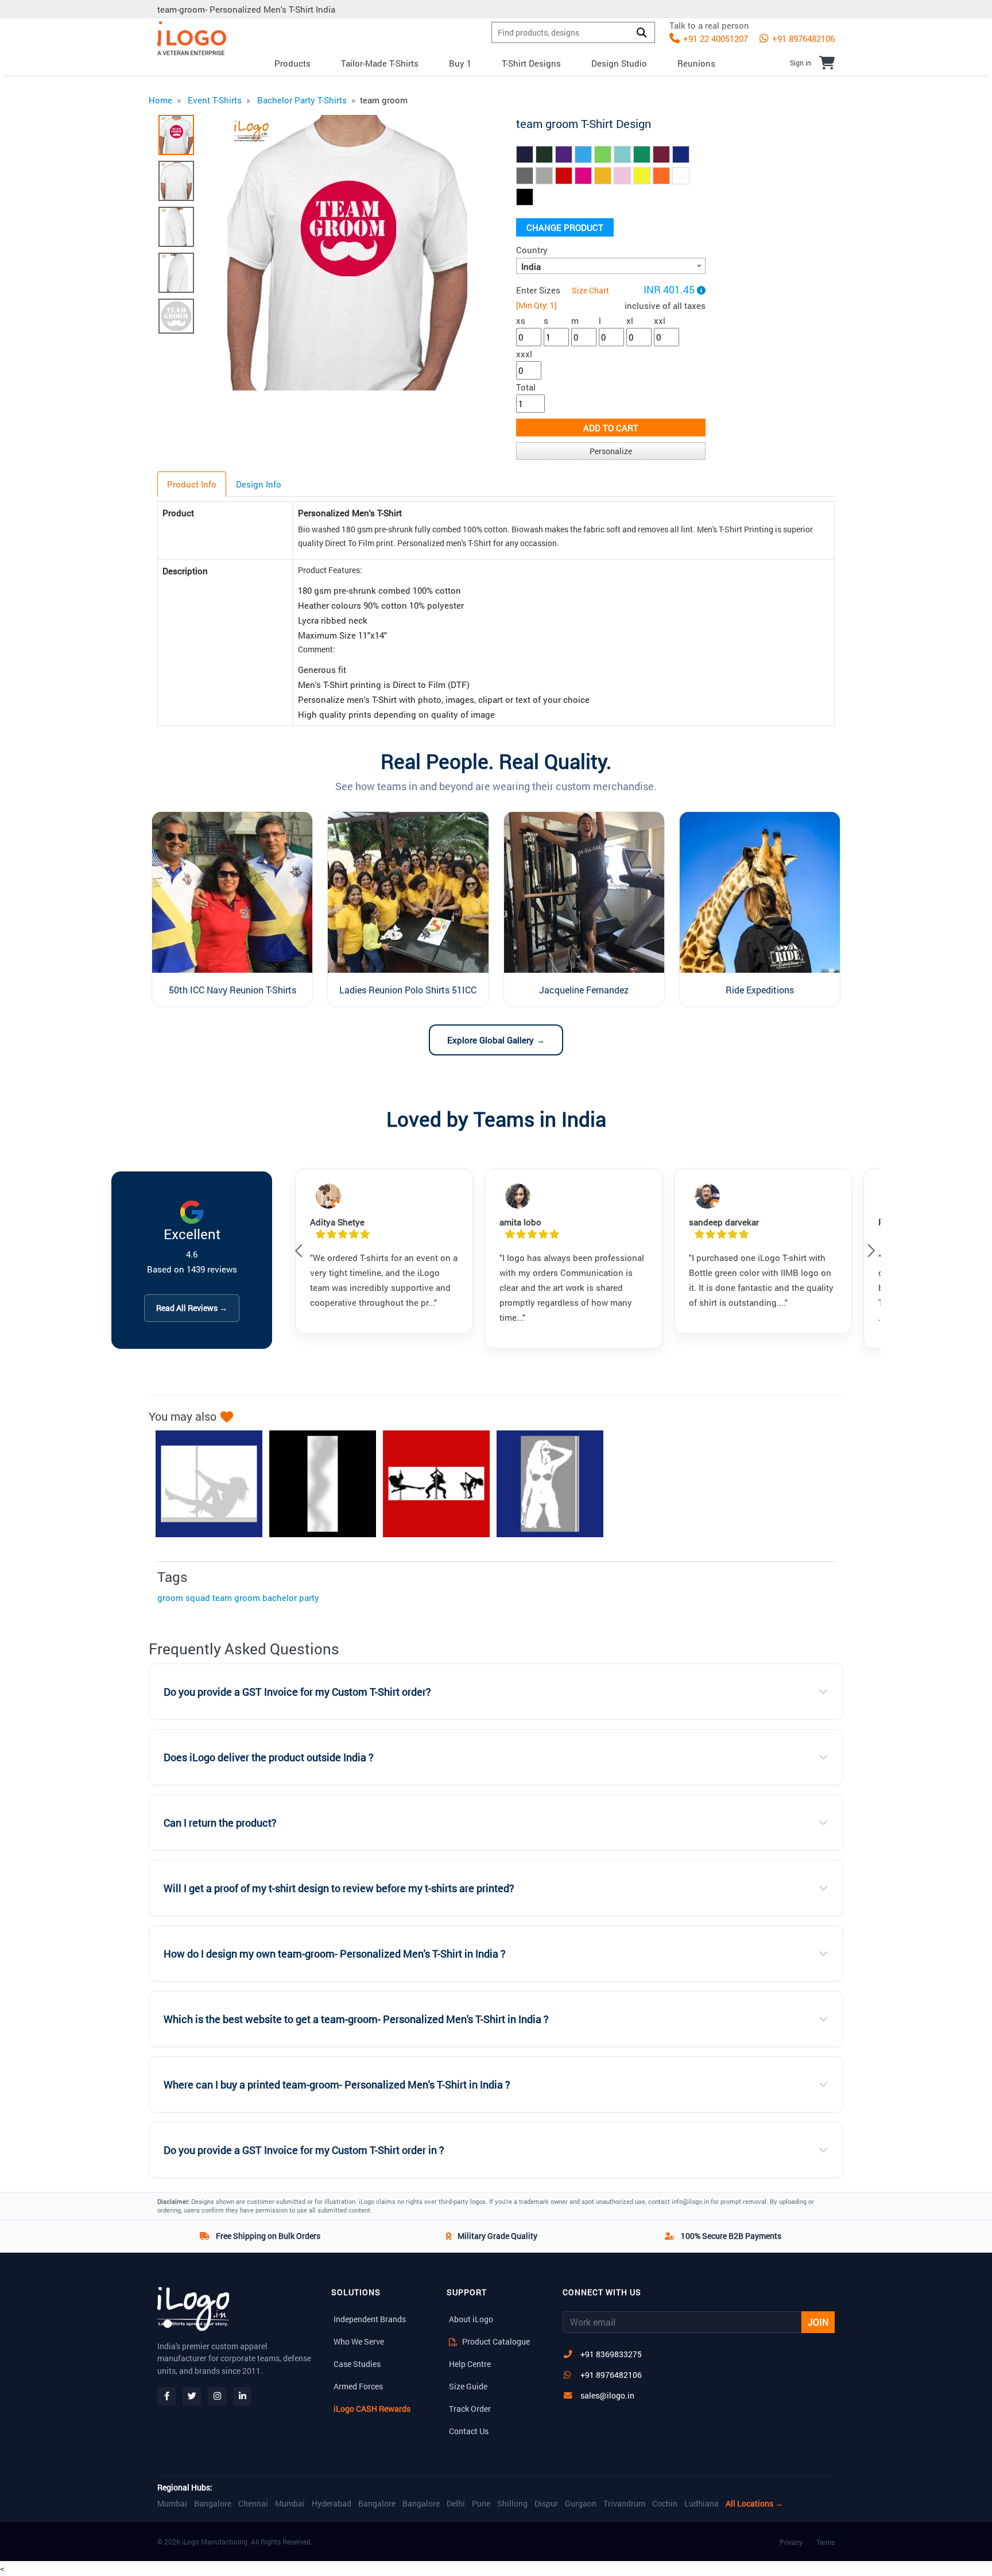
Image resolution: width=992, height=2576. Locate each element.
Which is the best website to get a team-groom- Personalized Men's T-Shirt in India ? (356, 2019)
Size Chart (590, 290)
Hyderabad (332, 2504)
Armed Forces (358, 2386)
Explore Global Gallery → (496, 1040)
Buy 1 (460, 63)
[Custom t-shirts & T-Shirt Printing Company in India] (192, 38)
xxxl (524, 354)
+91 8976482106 (802, 38)
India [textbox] (531, 266)
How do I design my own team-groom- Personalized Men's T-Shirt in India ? (335, 1954)
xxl (660, 320)
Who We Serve (359, 2341)
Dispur (546, 2504)
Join (818, 2322)
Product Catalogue (495, 2341)
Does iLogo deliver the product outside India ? (269, 1757)
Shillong (512, 2504)
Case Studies (357, 2364)
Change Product (565, 227)
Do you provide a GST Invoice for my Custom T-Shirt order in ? (304, 2150)
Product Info (192, 484)
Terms (826, 2542)
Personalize (611, 451)
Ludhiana (702, 2504)
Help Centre (470, 2364)
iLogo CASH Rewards (372, 2409)
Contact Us (469, 2431)
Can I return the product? (220, 1823)
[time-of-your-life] (431, 1484)
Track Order (470, 2409)
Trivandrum (624, 2504)
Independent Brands (370, 2319)
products (292, 63)
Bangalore (213, 2504)
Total (526, 387)
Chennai (253, 2504)
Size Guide (468, 2386)
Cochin (665, 2504)
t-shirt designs (531, 63)
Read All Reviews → (192, 1308)
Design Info (259, 484)
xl (630, 320)
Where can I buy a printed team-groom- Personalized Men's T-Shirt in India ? (337, 2085)
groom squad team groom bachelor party (238, 1598)
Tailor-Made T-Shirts (380, 63)
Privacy (791, 2542)
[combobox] (611, 266)
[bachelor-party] (317, 1484)
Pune (481, 2504)
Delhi (456, 2504)
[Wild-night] (203, 1484)
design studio (619, 63)
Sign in (801, 63)
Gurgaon (581, 2504)
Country (532, 250)
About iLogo (471, 2319)
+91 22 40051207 (714, 38)
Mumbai (172, 2504)
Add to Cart (611, 428)
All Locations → (754, 2504)
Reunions (696, 63)
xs (521, 320)
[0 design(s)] (827, 63)
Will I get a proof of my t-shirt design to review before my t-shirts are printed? (339, 1888)
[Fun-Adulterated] (544, 1484)
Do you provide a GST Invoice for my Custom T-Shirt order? (297, 1692)
